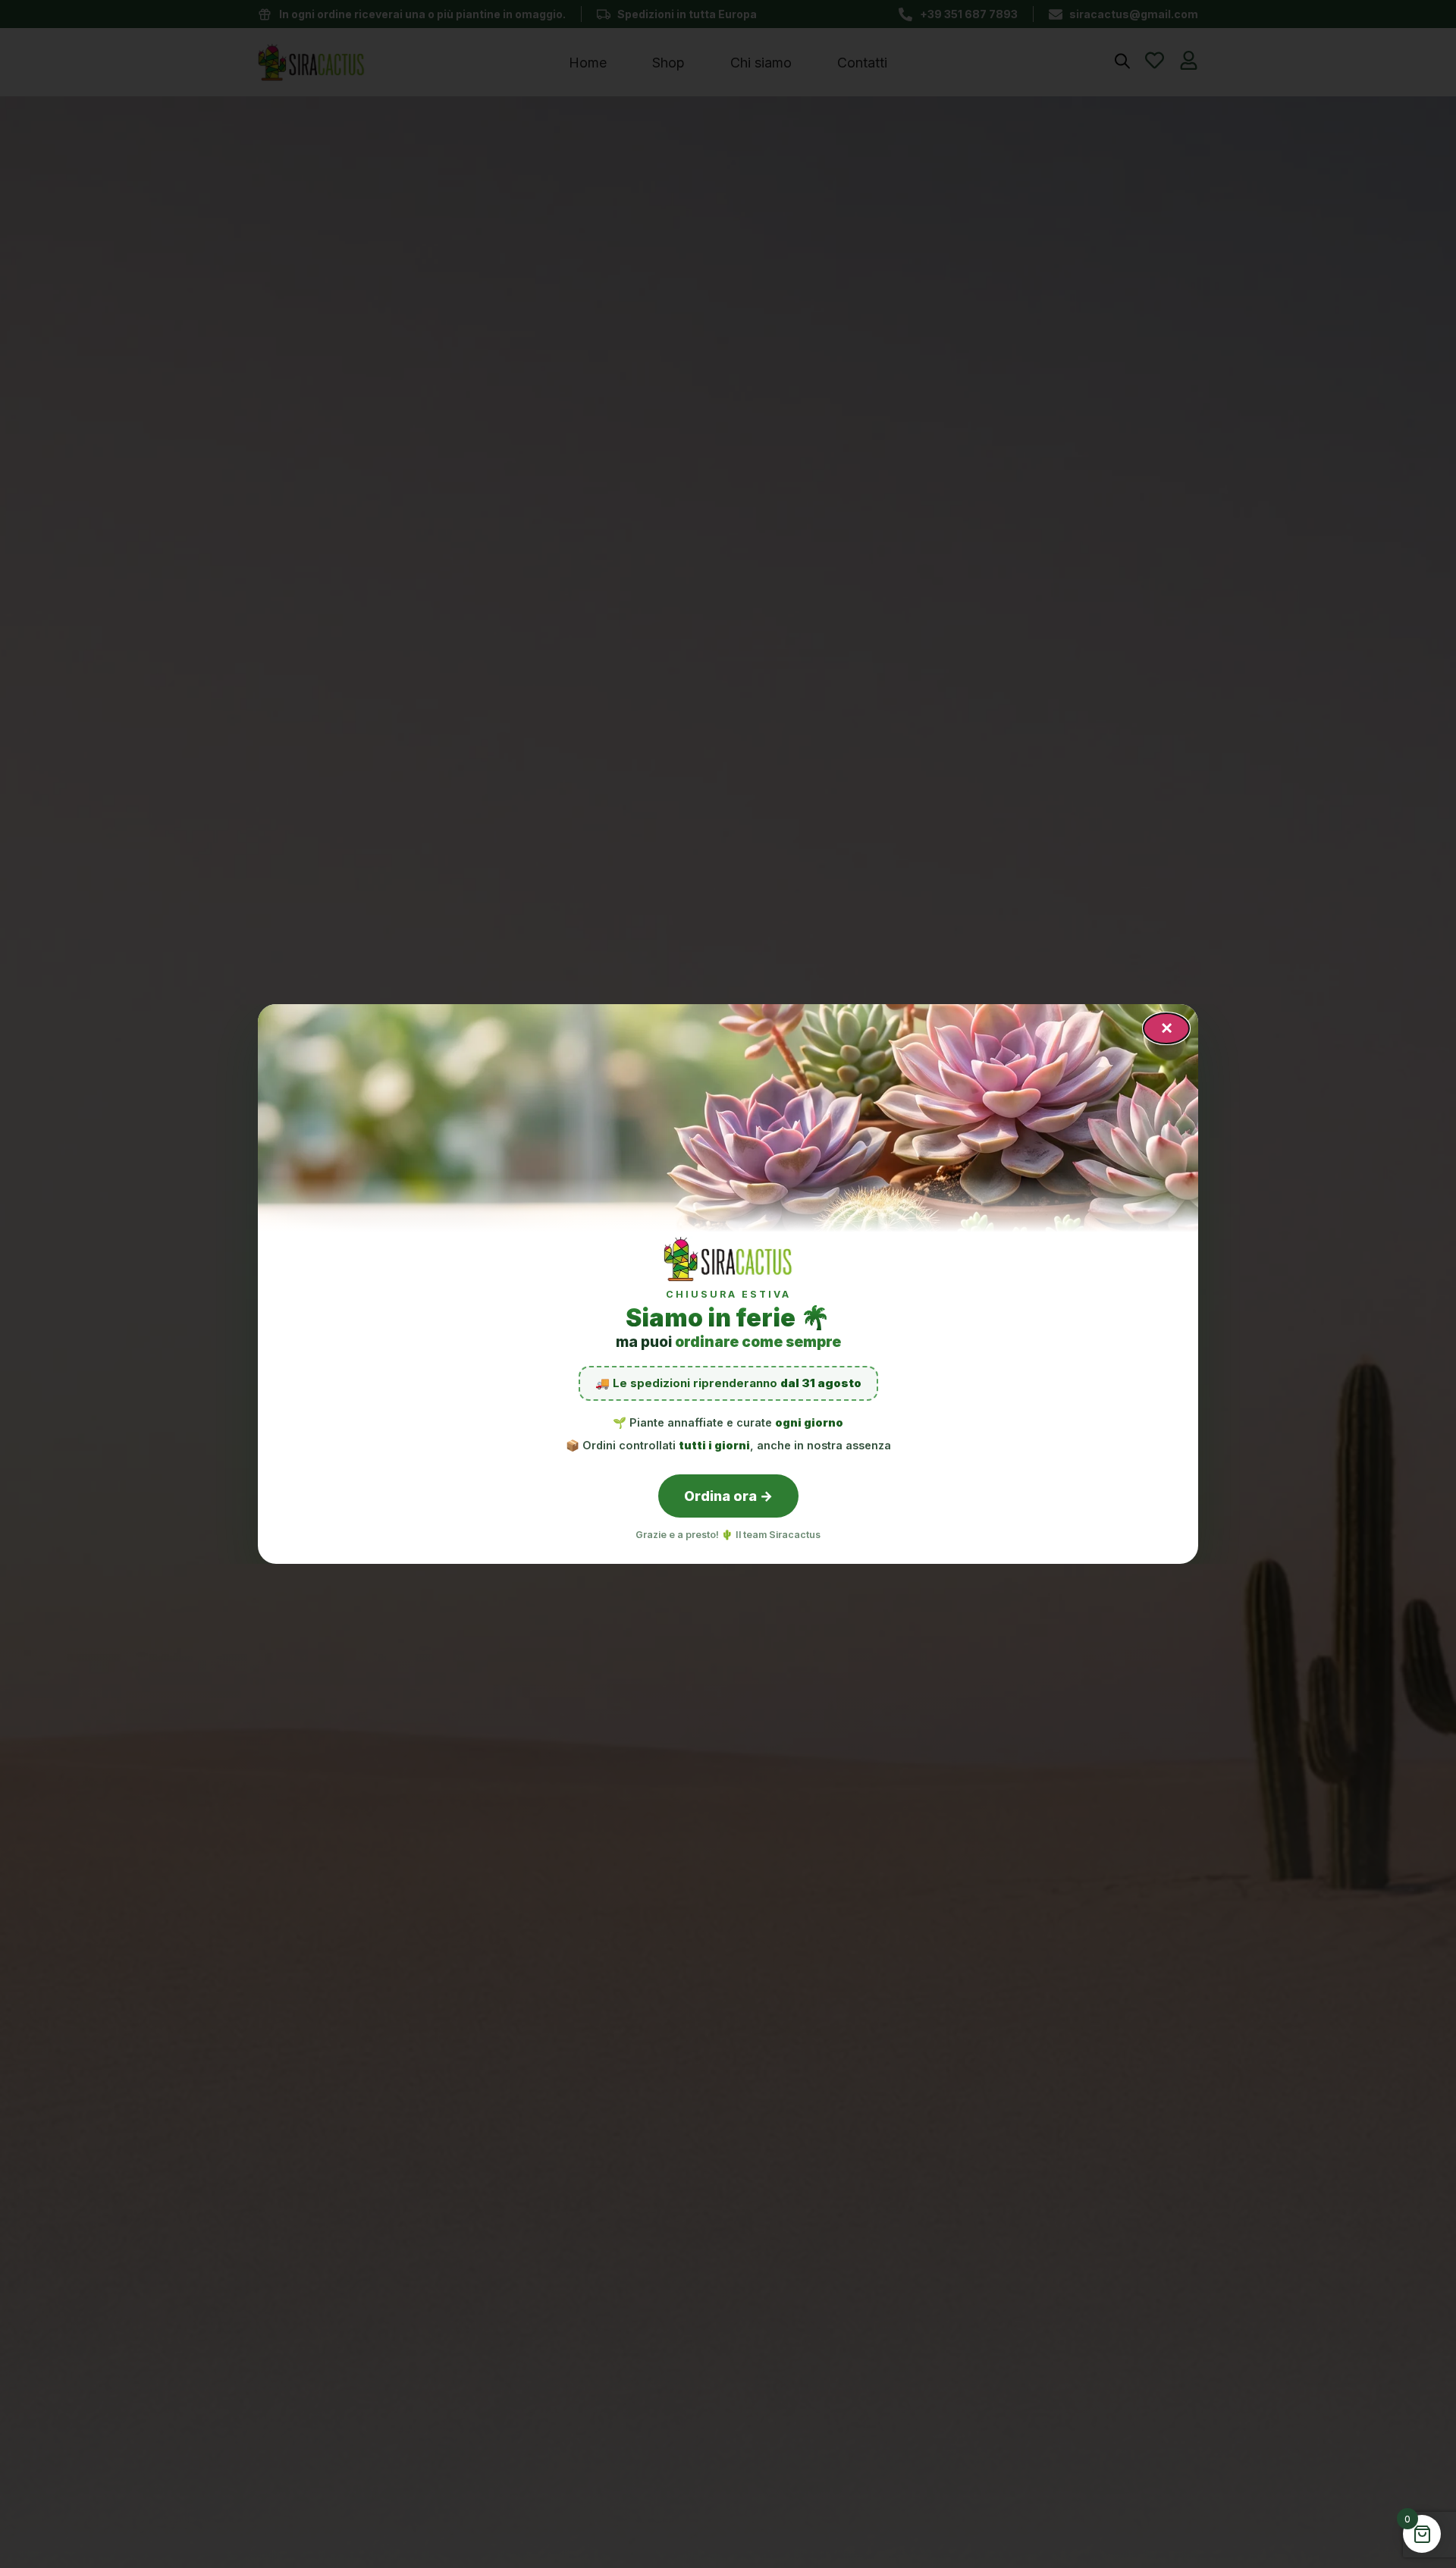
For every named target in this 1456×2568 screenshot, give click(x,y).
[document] (728, 1284)
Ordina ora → (728, 1496)
